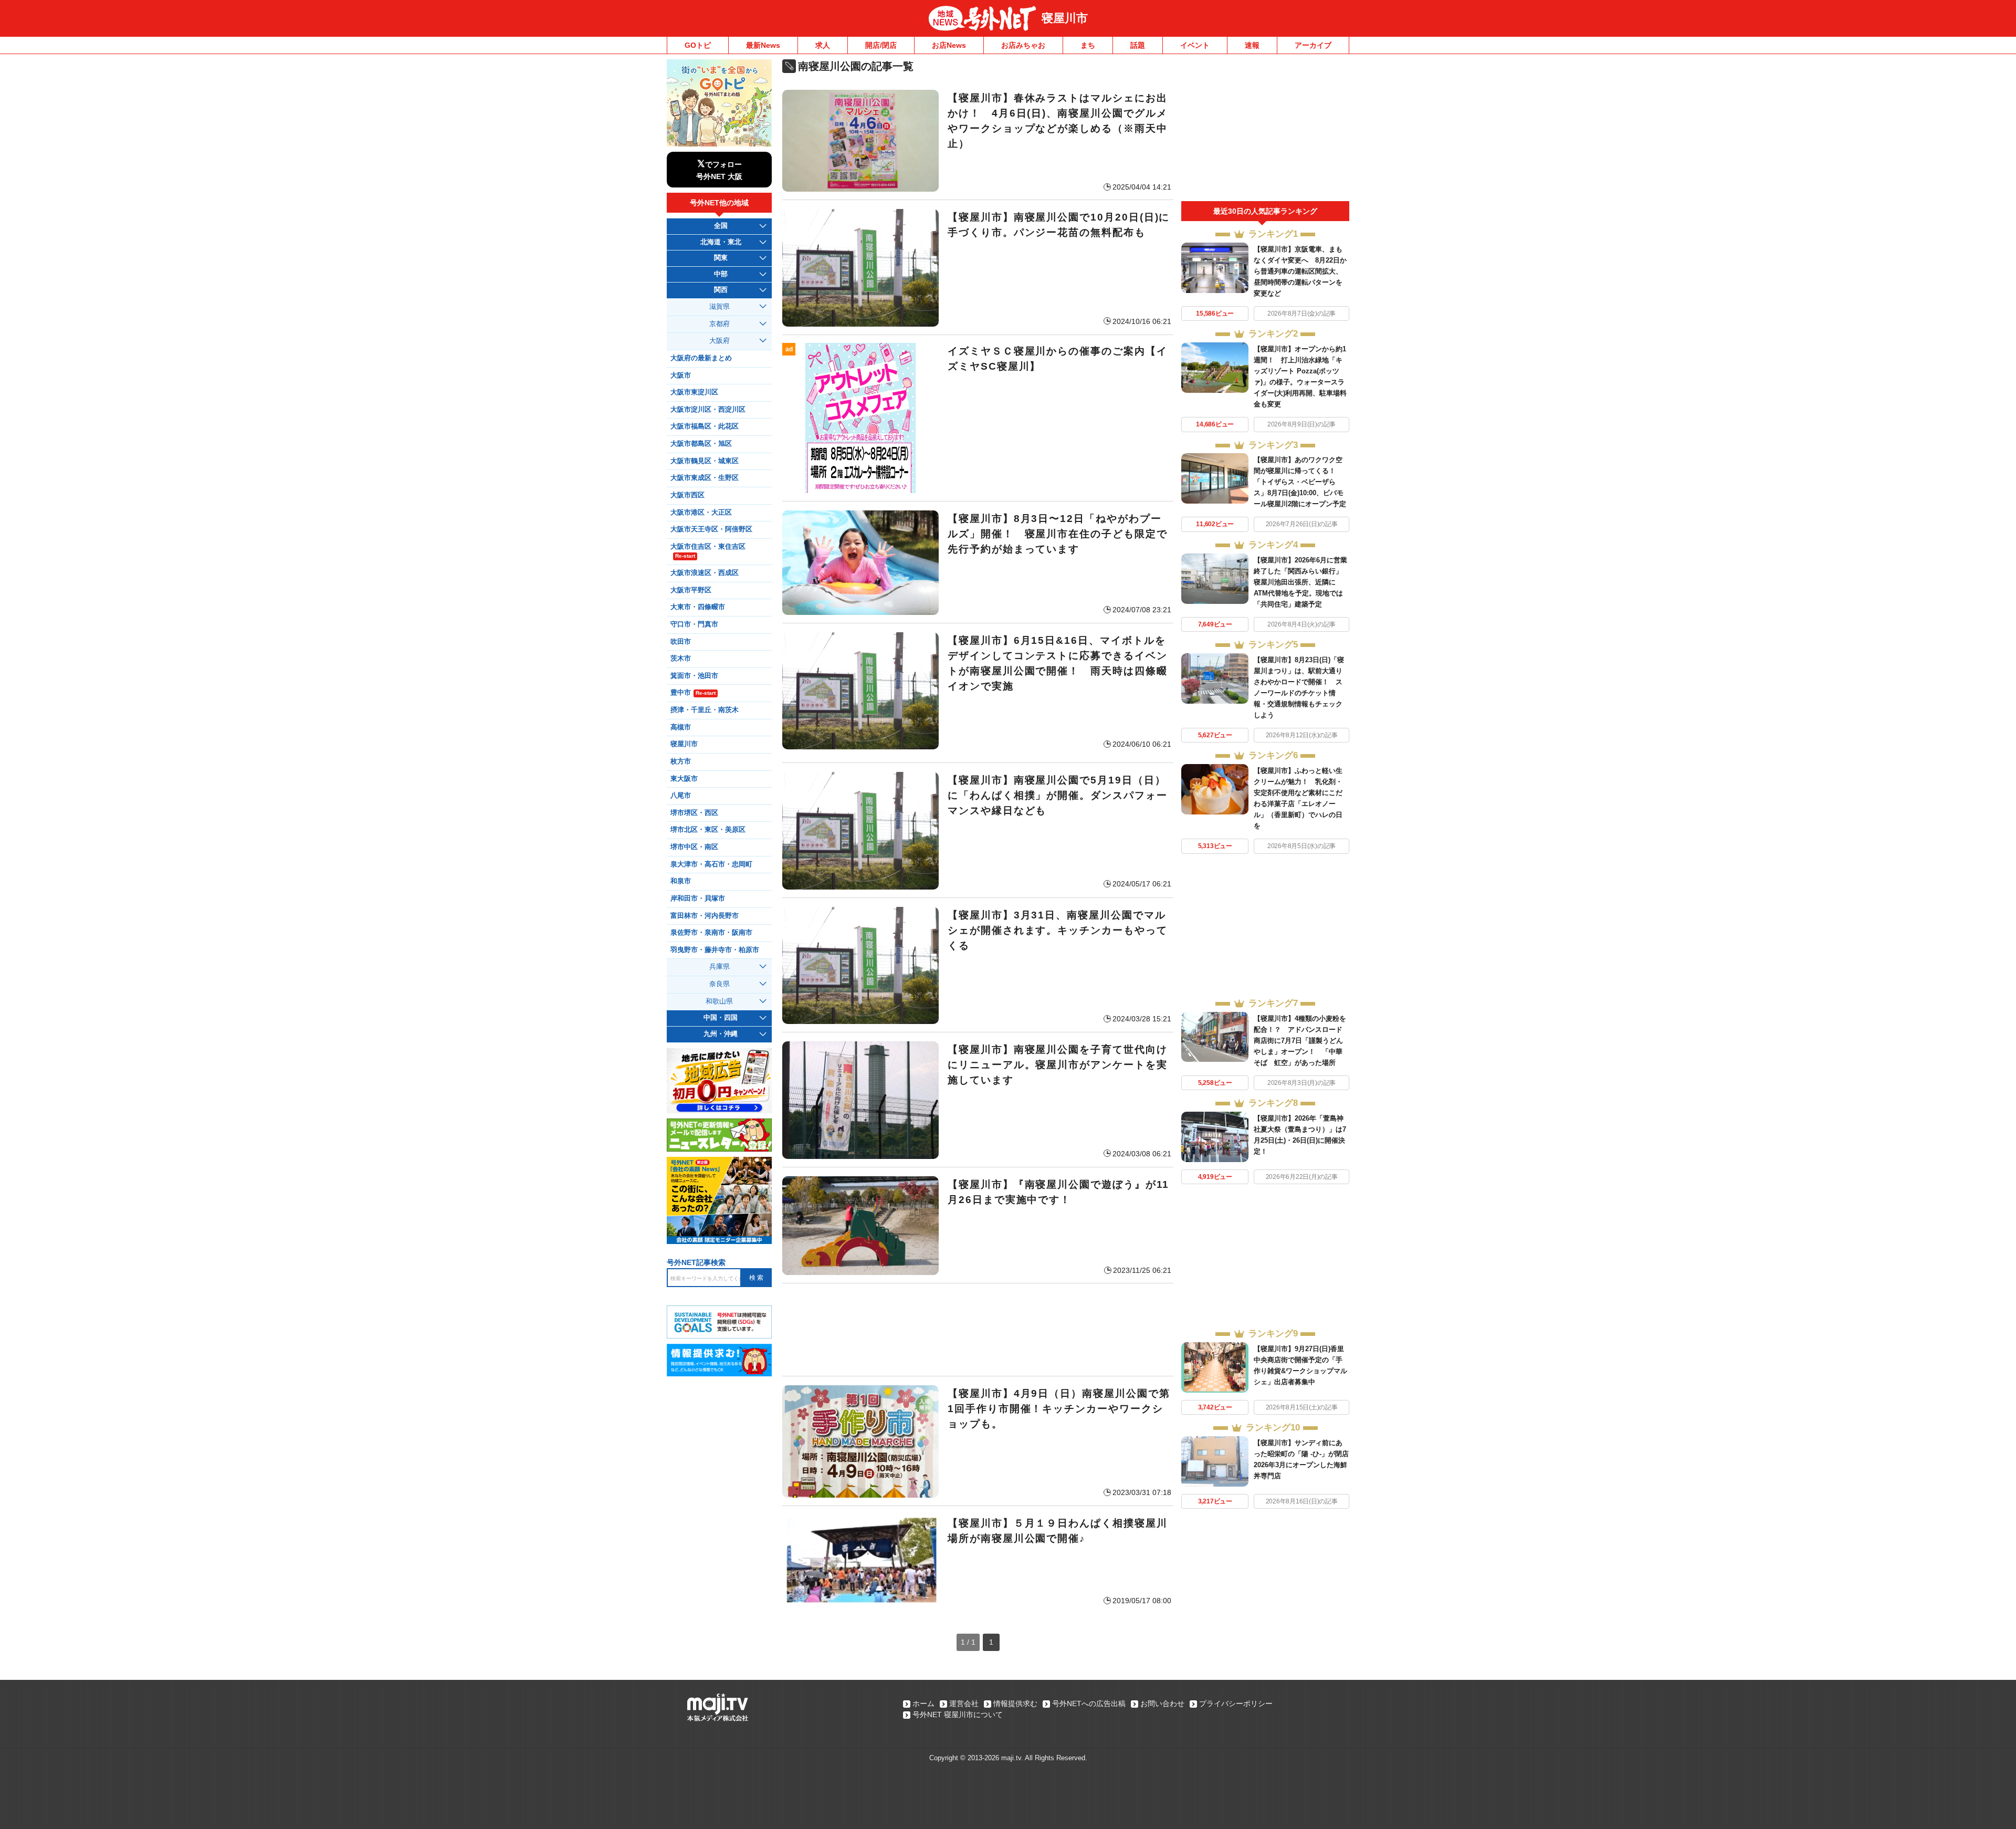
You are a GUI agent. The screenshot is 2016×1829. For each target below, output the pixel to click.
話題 (1138, 45)
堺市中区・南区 (694, 847)
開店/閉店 (881, 45)
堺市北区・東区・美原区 (708, 830)
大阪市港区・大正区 (701, 513)
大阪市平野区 (691, 590)
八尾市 (681, 796)
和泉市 (681, 881)
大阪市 (681, 375)
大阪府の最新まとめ (701, 358)
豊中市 (693, 693)
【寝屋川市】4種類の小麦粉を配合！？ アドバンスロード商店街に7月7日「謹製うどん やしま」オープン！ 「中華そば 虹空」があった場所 (1302, 1041)
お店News (949, 45)
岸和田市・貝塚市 (698, 898)
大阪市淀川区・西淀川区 (708, 410)
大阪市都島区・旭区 (701, 444)
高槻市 (681, 727)
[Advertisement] (978, 1330)
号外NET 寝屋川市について (958, 1715)
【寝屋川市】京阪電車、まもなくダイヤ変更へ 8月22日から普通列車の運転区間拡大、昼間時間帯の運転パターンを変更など (1300, 271)
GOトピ (698, 45)
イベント (1195, 45)
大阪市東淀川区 (694, 392)
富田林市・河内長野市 (705, 916)
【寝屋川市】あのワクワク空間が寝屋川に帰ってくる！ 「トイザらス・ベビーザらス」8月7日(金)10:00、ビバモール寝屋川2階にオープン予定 (1300, 482)
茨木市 (681, 659)
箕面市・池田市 (694, 676)
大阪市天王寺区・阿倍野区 (711, 529)
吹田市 (681, 642)
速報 (1252, 45)
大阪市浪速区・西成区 (705, 573)
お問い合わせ (1162, 1703)
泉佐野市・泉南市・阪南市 (711, 933)
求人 (823, 45)
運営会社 (964, 1703)
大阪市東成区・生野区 (705, 478)
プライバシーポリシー (1236, 1703)
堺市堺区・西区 (694, 813)
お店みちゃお (1023, 45)
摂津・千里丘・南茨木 (705, 710)
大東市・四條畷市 (698, 607)
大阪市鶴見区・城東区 (705, 461)
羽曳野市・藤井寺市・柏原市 (715, 950)
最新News (763, 45)
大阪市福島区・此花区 (705, 426)
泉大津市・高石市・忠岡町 (711, 864)
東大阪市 (684, 779)
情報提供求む (1015, 1703)
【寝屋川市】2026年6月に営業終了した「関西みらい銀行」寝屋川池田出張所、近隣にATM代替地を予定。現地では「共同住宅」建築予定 (1300, 582)
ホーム (923, 1703)
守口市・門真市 (694, 624)
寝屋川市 (1065, 18)
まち (1088, 45)
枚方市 (681, 761)
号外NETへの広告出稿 (1089, 1703)
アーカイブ (1313, 45)
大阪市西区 (687, 495)
